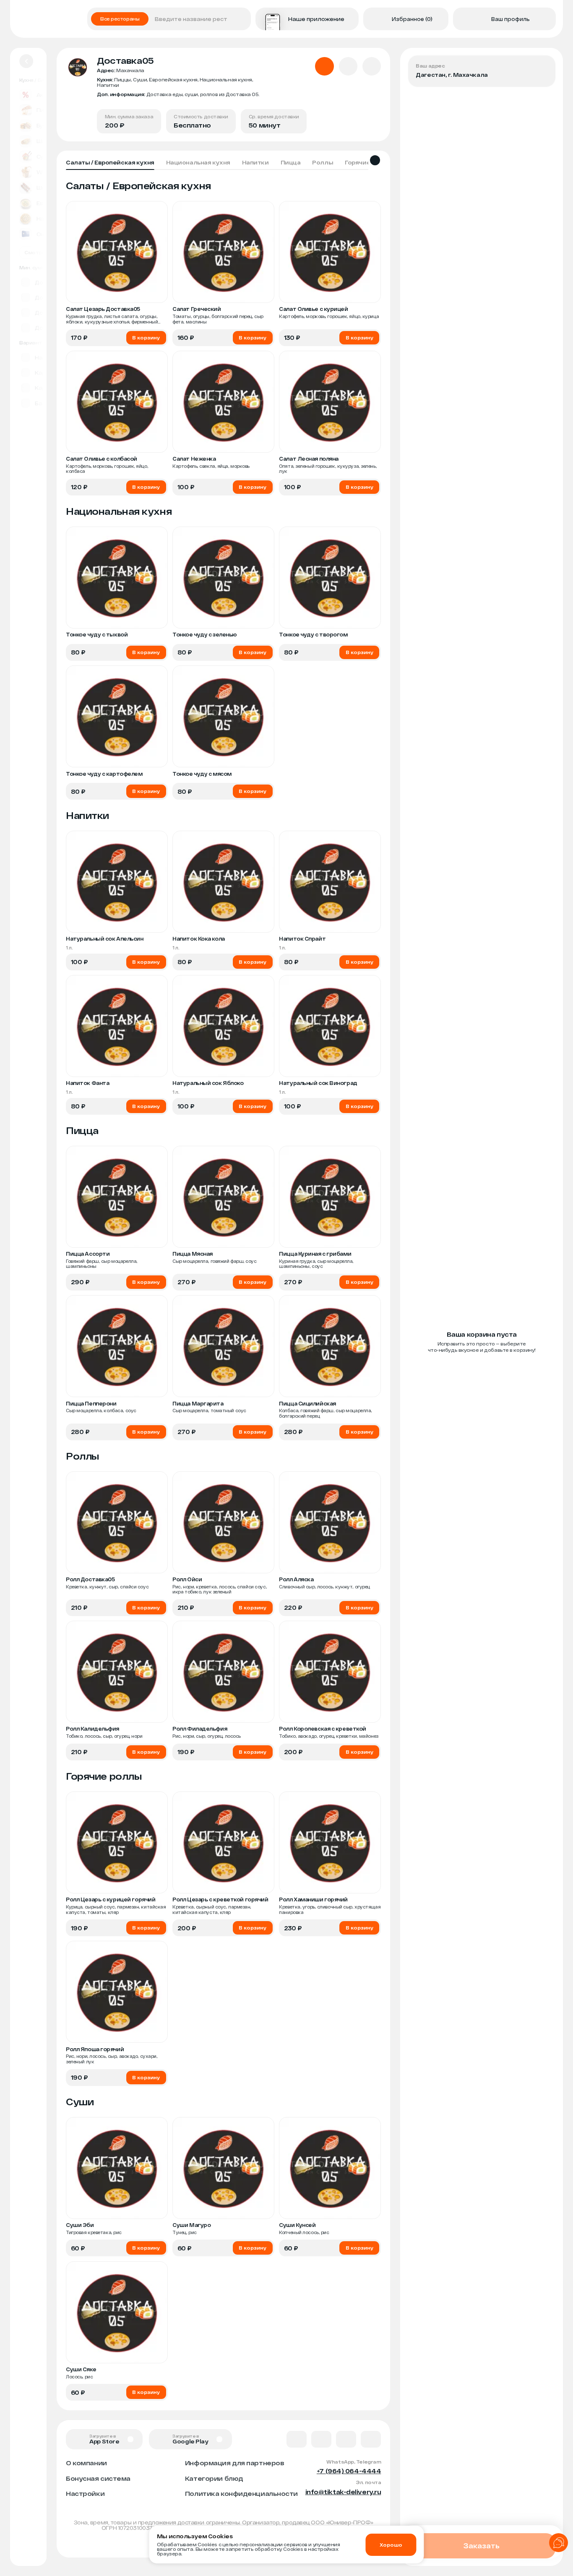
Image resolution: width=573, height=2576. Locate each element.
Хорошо (391, 2545)
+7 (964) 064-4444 (349, 2471)
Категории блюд (214, 2478)
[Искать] (242, 19)
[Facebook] (321, 2439)
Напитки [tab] (255, 162)
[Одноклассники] (346, 2439)
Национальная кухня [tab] (198, 162)
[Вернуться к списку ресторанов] (26, 61)
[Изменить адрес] (542, 68)
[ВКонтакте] (297, 2439)
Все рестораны (120, 19)
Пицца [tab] (291, 162)
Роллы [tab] (323, 162)
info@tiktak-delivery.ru (343, 2492)
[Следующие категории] (375, 160)
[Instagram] (371, 2439)
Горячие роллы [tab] (368, 162)
